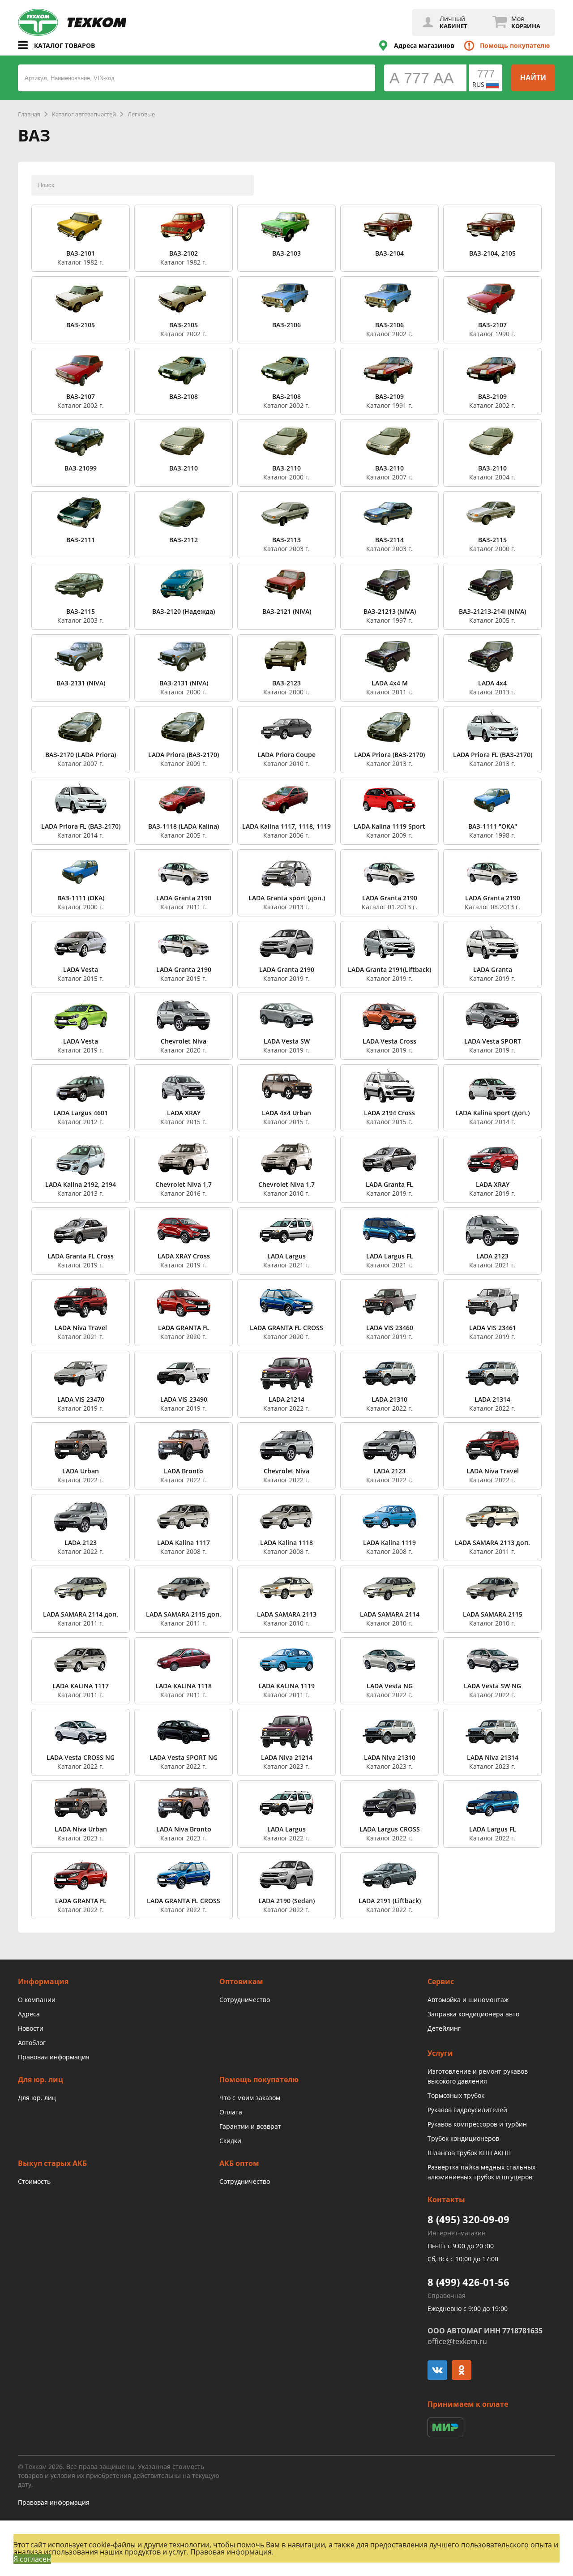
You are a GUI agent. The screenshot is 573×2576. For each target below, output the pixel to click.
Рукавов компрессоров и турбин (477, 2124)
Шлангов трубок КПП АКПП (469, 2153)
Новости (31, 2028)
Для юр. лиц (37, 2098)
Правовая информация (54, 2057)
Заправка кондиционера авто (473, 2014)
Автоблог (32, 2043)
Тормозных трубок (456, 2095)
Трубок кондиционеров (463, 2138)
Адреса (29, 2014)
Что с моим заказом (250, 2098)
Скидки (230, 2141)
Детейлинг (444, 2028)
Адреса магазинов (424, 45)
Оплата (231, 2112)
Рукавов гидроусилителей (467, 2110)
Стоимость (34, 2181)
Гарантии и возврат (250, 2126)
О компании (37, 2000)
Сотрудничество (245, 2000)
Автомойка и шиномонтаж (468, 2000)
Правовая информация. (232, 2552)
